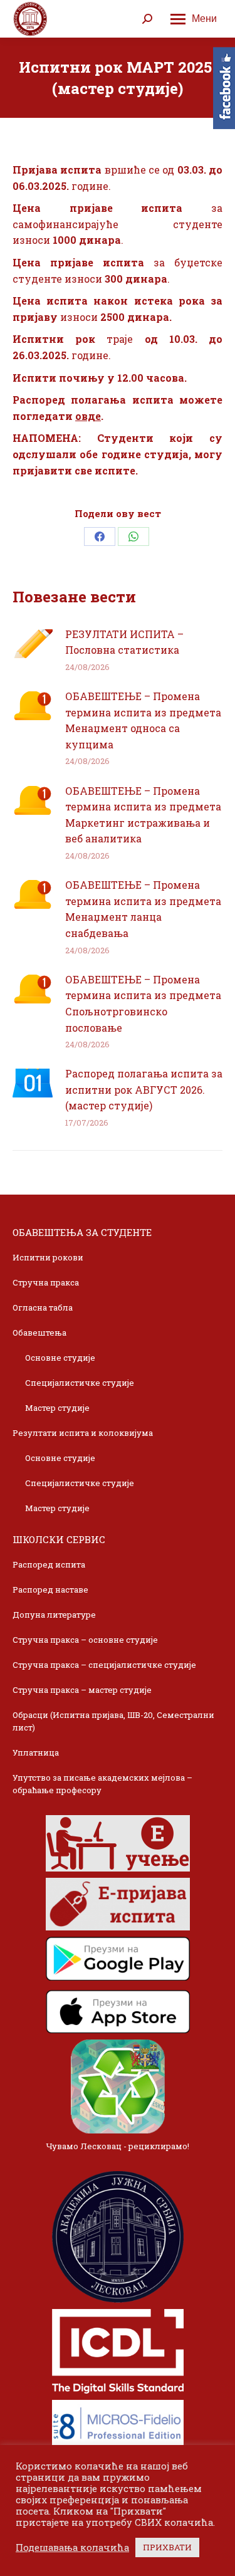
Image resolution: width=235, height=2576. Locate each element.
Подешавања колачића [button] (72, 2548)
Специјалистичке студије (80, 1383)
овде (88, 416)
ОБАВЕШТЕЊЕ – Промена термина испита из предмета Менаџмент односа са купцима (143, 720)
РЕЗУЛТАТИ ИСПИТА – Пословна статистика (124, 642)
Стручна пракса (46, 1282)
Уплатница (36, 1752)
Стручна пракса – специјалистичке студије (104, 1665)
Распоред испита (49, 1564)
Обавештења (39, 1333)
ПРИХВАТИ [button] (167, 2547)
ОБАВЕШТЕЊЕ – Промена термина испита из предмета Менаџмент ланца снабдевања (143, 909)
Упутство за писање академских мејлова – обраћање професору (102, 1784)
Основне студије (60, 1358)
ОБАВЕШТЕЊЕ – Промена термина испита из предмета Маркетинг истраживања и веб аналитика (143, 815)
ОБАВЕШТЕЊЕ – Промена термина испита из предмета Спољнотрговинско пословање (143, 1003)
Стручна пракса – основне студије (85, 1640)
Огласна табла (43, 1307)
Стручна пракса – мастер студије (82, 1690)
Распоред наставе (50, 1589)
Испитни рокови (48, 1257)
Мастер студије (57, 1408)
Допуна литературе (54, 1615)
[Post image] (33, 644)
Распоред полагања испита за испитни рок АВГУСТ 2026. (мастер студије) (144, 1089)
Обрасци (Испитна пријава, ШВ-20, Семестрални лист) (113, 1721)
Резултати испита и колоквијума (83, 1433)
